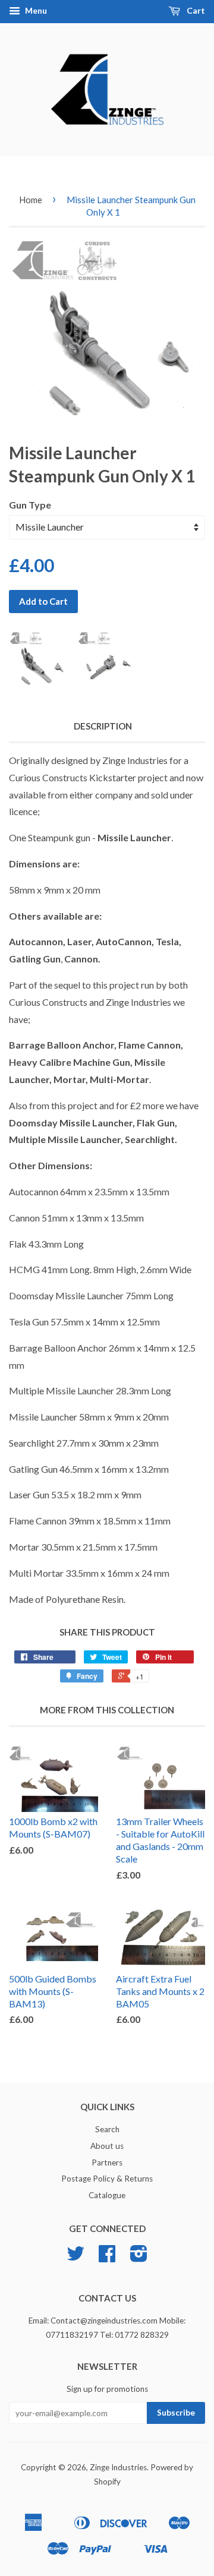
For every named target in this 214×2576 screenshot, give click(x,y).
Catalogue (107, 2195)
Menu (35, 10)
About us (107, 2146)
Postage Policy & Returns (107, 2179)
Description (103, 726)
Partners (107, 2163)
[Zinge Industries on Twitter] (75, 2258)
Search (107, 2129)
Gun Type (30, 505)
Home (31, 200)
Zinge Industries (118, 2467)
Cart (195, 10)
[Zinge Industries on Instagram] (139, 2258)
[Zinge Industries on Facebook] (107, 2258)
